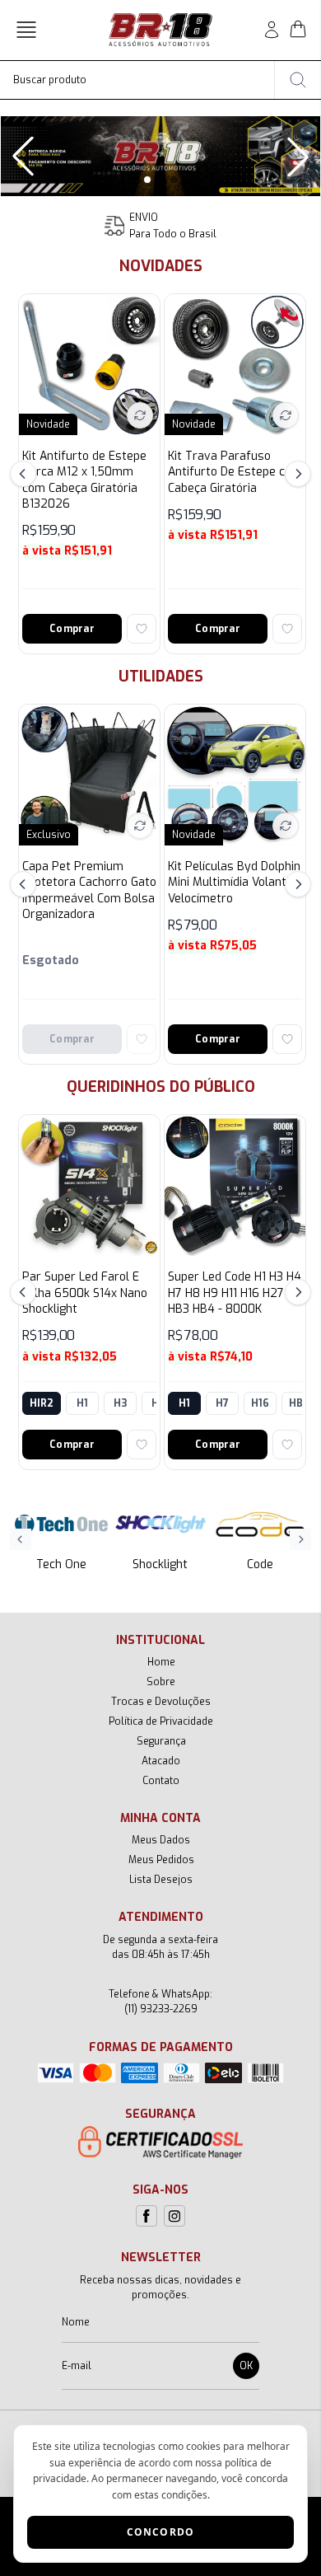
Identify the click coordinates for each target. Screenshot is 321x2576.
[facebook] (147, 2216)
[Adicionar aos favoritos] (142, 629)
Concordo (161, 2532)
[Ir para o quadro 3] (174, 180)
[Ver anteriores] (26, 474)
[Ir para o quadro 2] (160, 180)
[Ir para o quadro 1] (147, 180)
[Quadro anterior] (23, 157)
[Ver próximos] (295, 474)
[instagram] (174, 2216)
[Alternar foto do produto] (140, 415)
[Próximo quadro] (298, 157)
